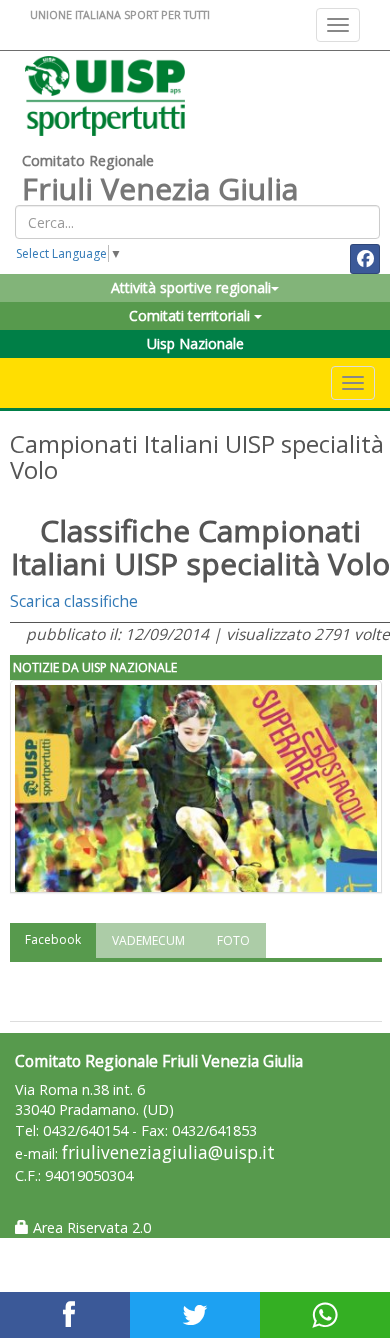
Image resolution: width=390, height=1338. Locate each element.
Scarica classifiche (74, 601)
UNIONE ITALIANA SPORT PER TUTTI (120, 14)
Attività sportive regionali (191, 287)
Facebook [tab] (53, 939)
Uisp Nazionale (195, 343)
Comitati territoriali (191, 315)
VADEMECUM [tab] (148, 940)
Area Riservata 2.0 (90, 1227)
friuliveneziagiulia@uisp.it (168, 1152)
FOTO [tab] (233, 940)
